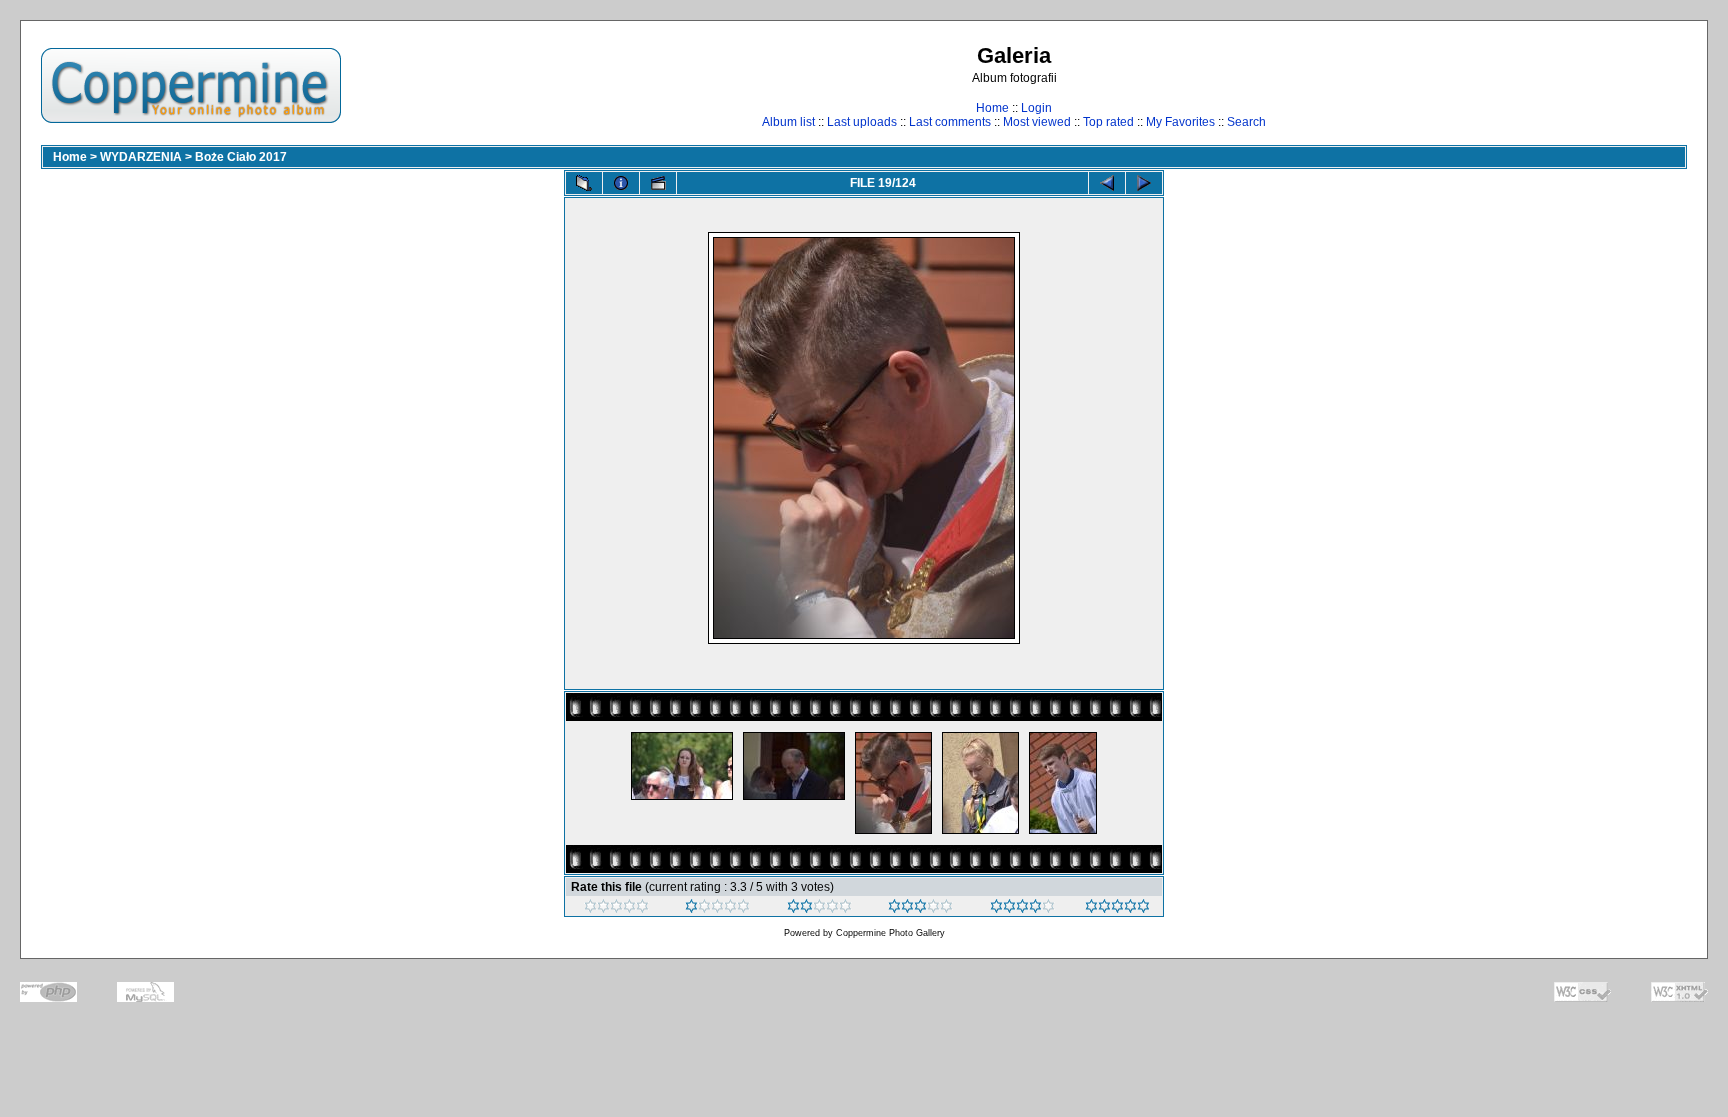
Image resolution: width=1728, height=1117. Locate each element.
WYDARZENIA (141, 157)
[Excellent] (1022, 909)
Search (1246, 122)
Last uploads (862, 122)
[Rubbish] (616, 909)
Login (1036, 108)
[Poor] (717, 909)
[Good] (920, 909)
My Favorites (1180, 122)
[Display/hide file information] (621, 183)
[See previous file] (1107, 183)
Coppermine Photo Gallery (890, 933)
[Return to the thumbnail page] (584, 183)
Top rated (1108, 122)
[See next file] (1144, 183)
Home (992, 108)
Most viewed (1037, 122)
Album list (788, 122)
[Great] (1117, 909)
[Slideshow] (658, 183)
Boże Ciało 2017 (241, 157)
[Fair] (819, 909)
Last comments (950, 122)
